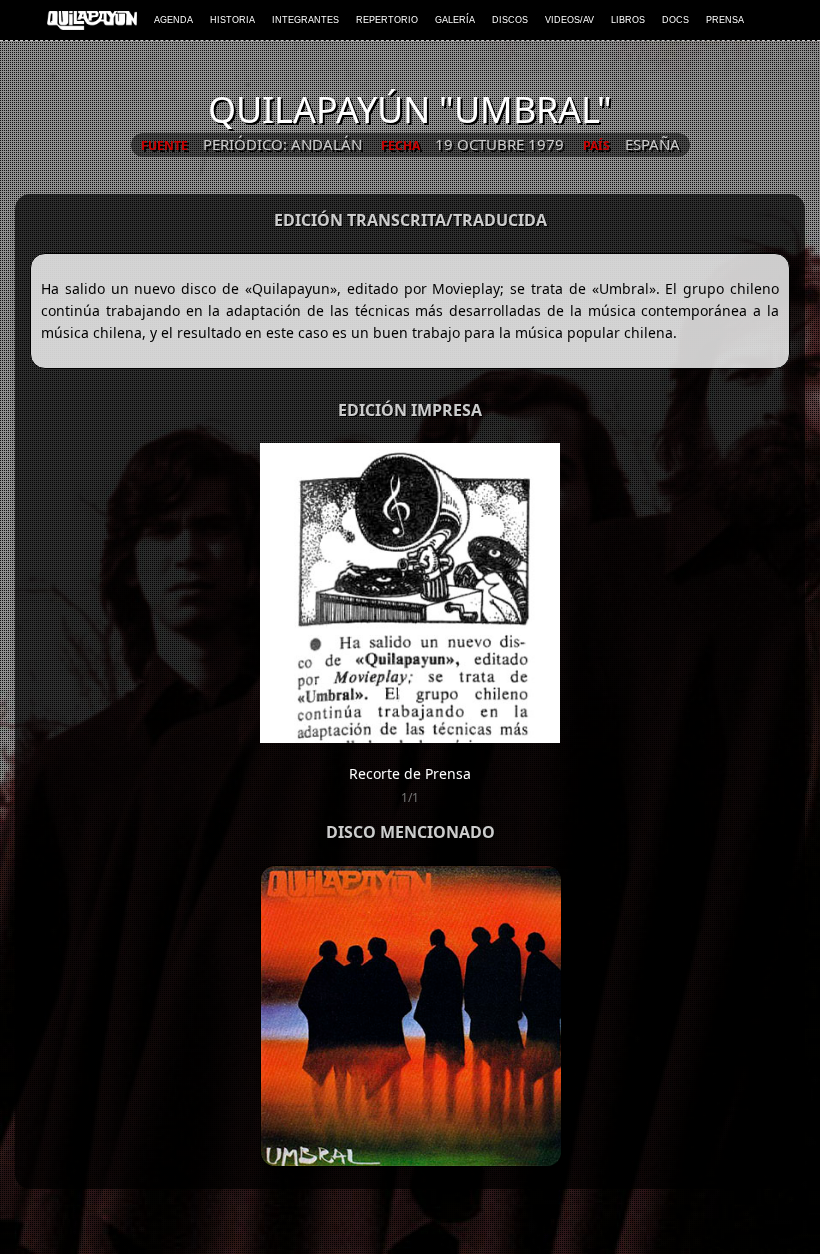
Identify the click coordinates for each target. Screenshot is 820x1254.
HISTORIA (232, 20)
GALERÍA (455, 20)
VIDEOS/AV (569, 20)
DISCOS (510, 20)
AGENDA (173, 20)
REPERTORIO (387, 20)
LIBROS (628, 20)
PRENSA (725, 20)
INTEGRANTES (305, 20)
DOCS (675, 20)
